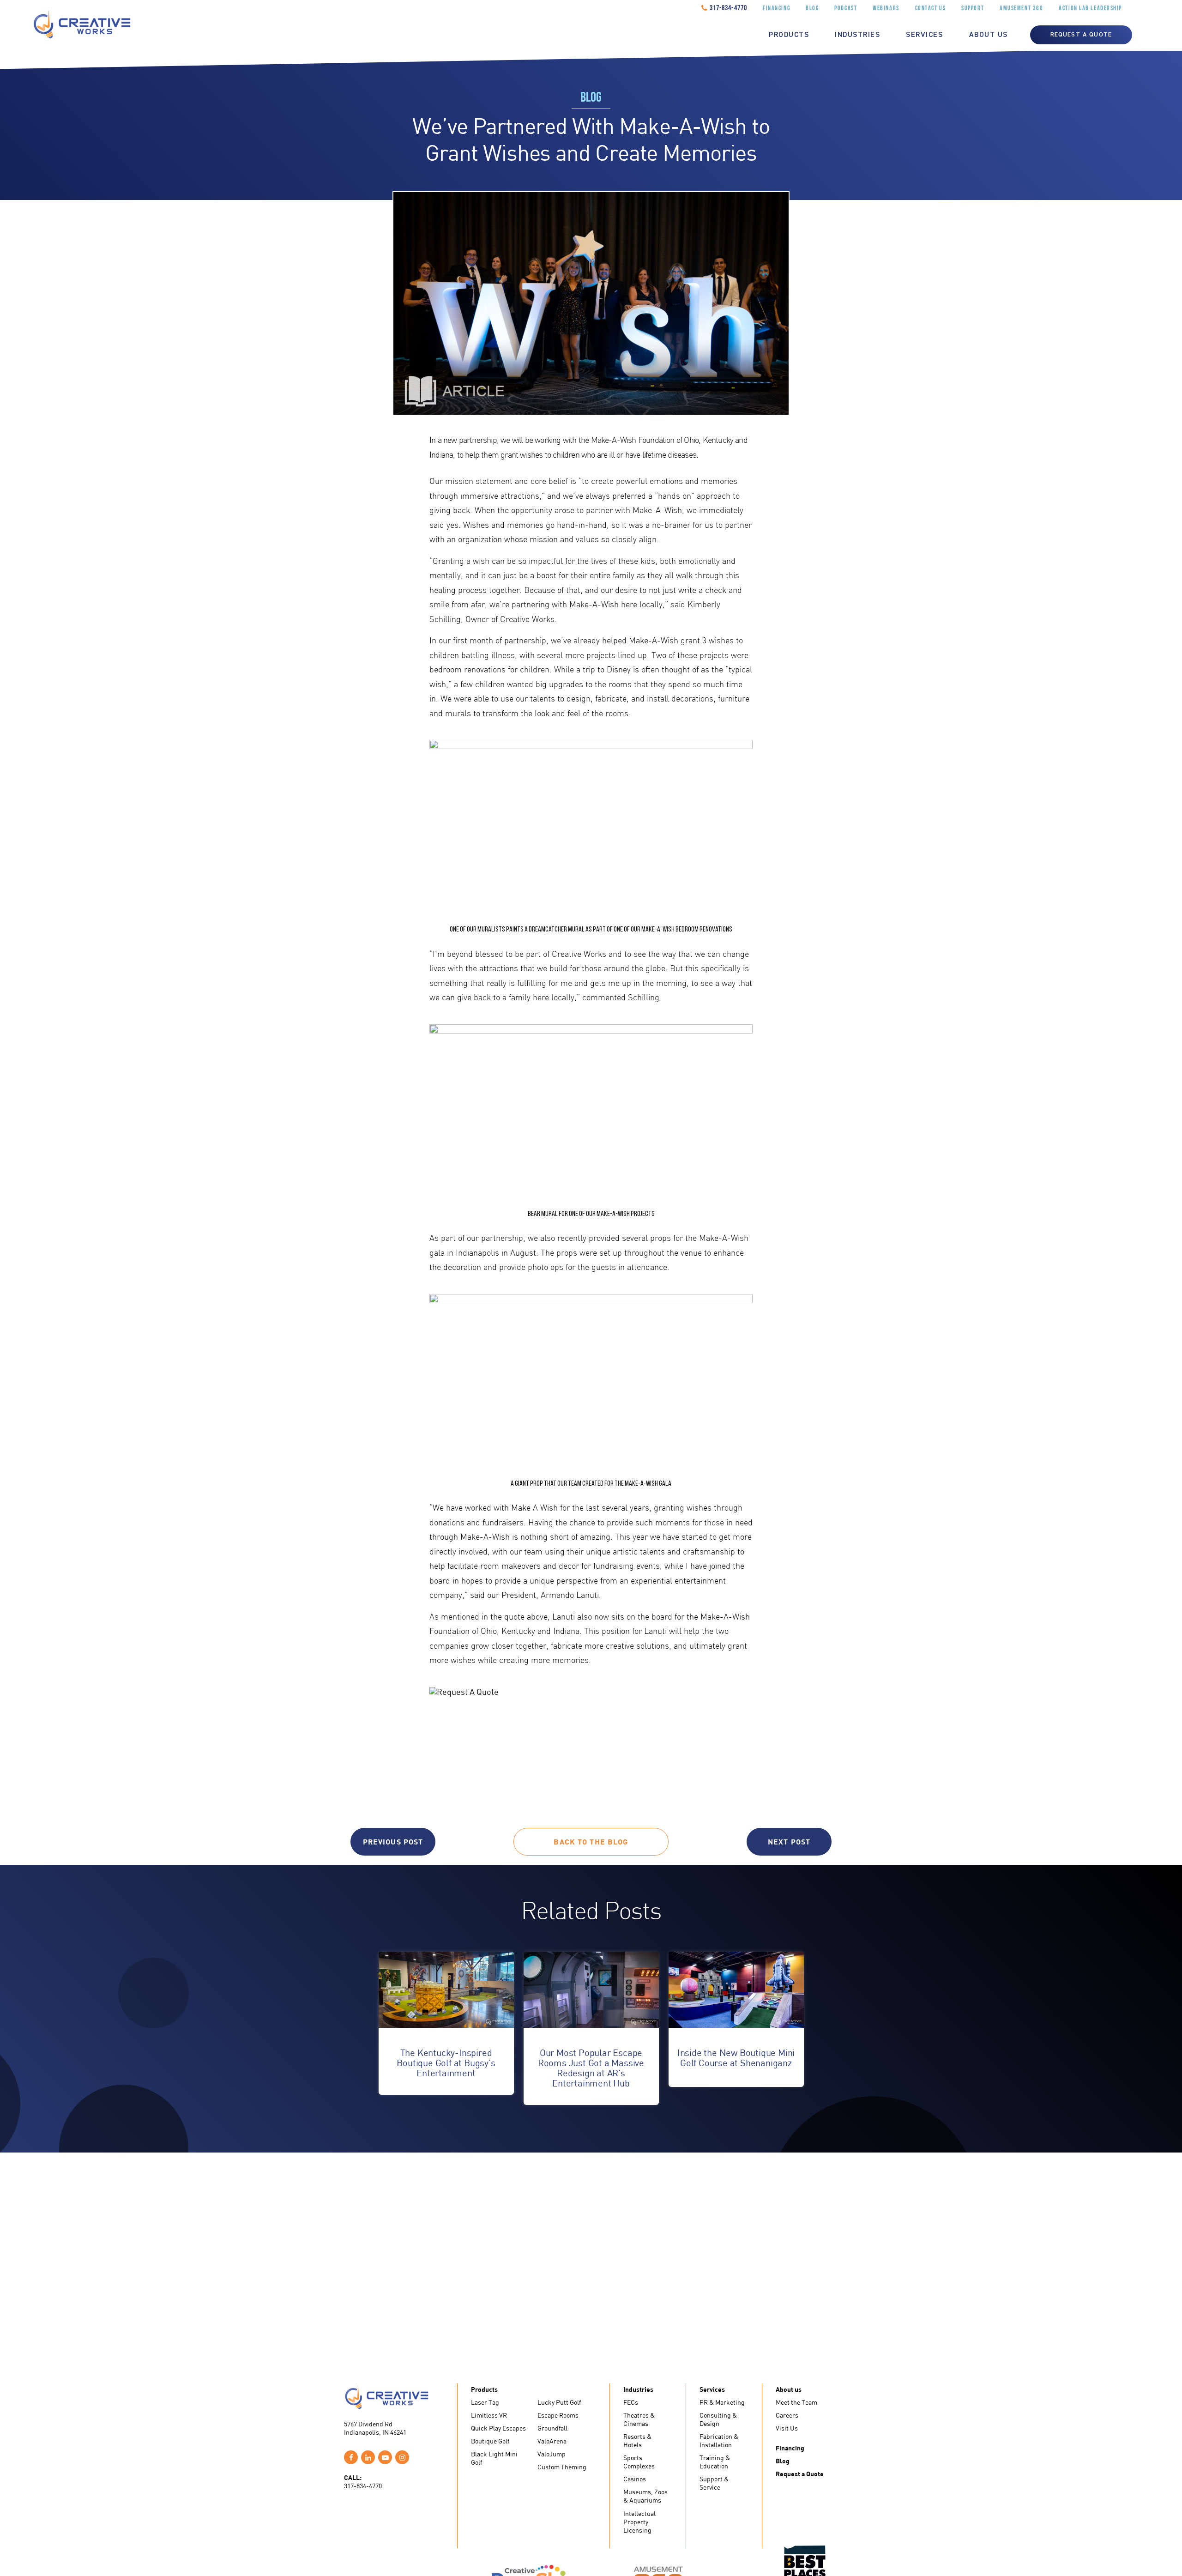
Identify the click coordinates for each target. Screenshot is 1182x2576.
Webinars (886, 9)
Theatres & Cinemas (639, 2419)
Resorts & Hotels (637, 2440)
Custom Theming (562, 2467)
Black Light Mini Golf (494, 2458)
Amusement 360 (1021, 9)
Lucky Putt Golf (559, 2402)
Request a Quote (800, 2474)
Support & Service (714, 2483)
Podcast (846, 9)
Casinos (635, 2479)
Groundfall (552, 2428)
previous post (393, 1841)
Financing (776, 9)
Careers (787, 2415)
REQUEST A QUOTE (1081, 35)
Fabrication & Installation (719, 2440)
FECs (631, 2402)
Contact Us (931, 9)
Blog (812, 9)
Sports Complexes (639, 2462)
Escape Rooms (558, 2415)
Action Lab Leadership (1090, 9)
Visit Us (787, 2428)
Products (789, 35)
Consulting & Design (718, 2419)
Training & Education (715, 2462)
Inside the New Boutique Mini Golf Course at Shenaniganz (736, 2058)
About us (989, 35)
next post (789, 1841)
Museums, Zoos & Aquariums (645, 2496)
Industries (857, 35)
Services (924, 35)
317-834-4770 (728, 8)
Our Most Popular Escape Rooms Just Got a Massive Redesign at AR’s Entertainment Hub (591, 2068)
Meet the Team (796, 2402)
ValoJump (552, 2454)
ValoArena (552, 2441)
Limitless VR (489, 2415)
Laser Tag (485, 2402)
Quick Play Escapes (498, 2428)
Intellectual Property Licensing (639, 2522)
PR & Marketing (722, 2402)
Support (973, 9)
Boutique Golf (490, 2441)
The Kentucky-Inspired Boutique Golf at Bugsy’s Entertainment (446, 2063)
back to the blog (591, 1841)
